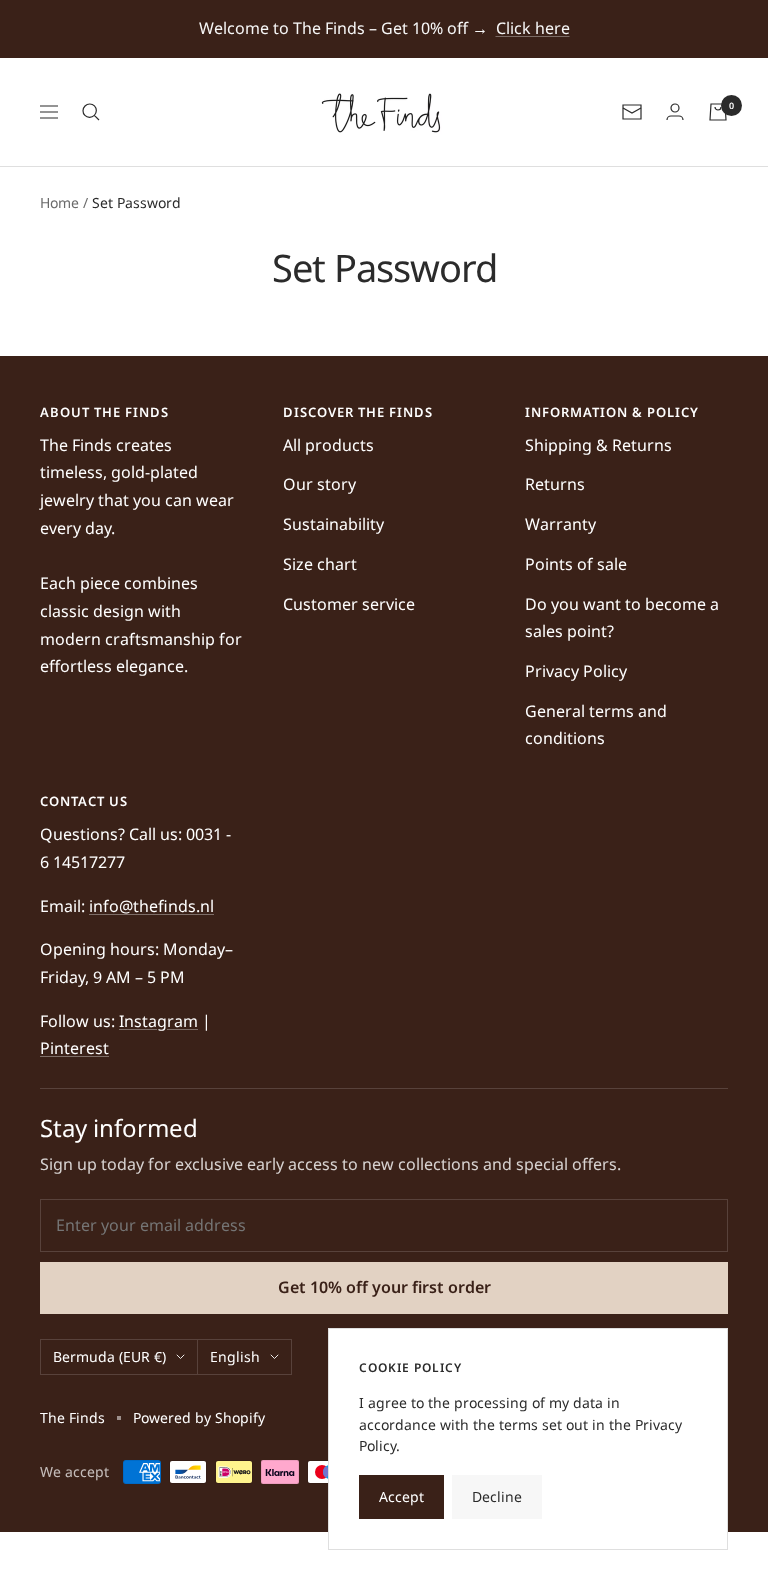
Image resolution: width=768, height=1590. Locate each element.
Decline (497, 1496)
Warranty (560, 524)
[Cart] (718, 112)
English (235, 1356)
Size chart (320, 564)
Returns (555, 484)
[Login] (675, 112)
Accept (401, 1496)
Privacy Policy (576, 671)
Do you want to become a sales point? (622, 618)
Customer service (349, 604)
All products (328, 445)
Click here (533, 28)
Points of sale (576, 564)
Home (59, 202)
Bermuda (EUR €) (109, 1356)
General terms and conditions (596, 725)
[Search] (91, 112)
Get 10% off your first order (384, 1287)
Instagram (158, 1021)
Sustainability (333, 524)
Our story (319, 484)
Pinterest (74, 1048)
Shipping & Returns (598, 445)
